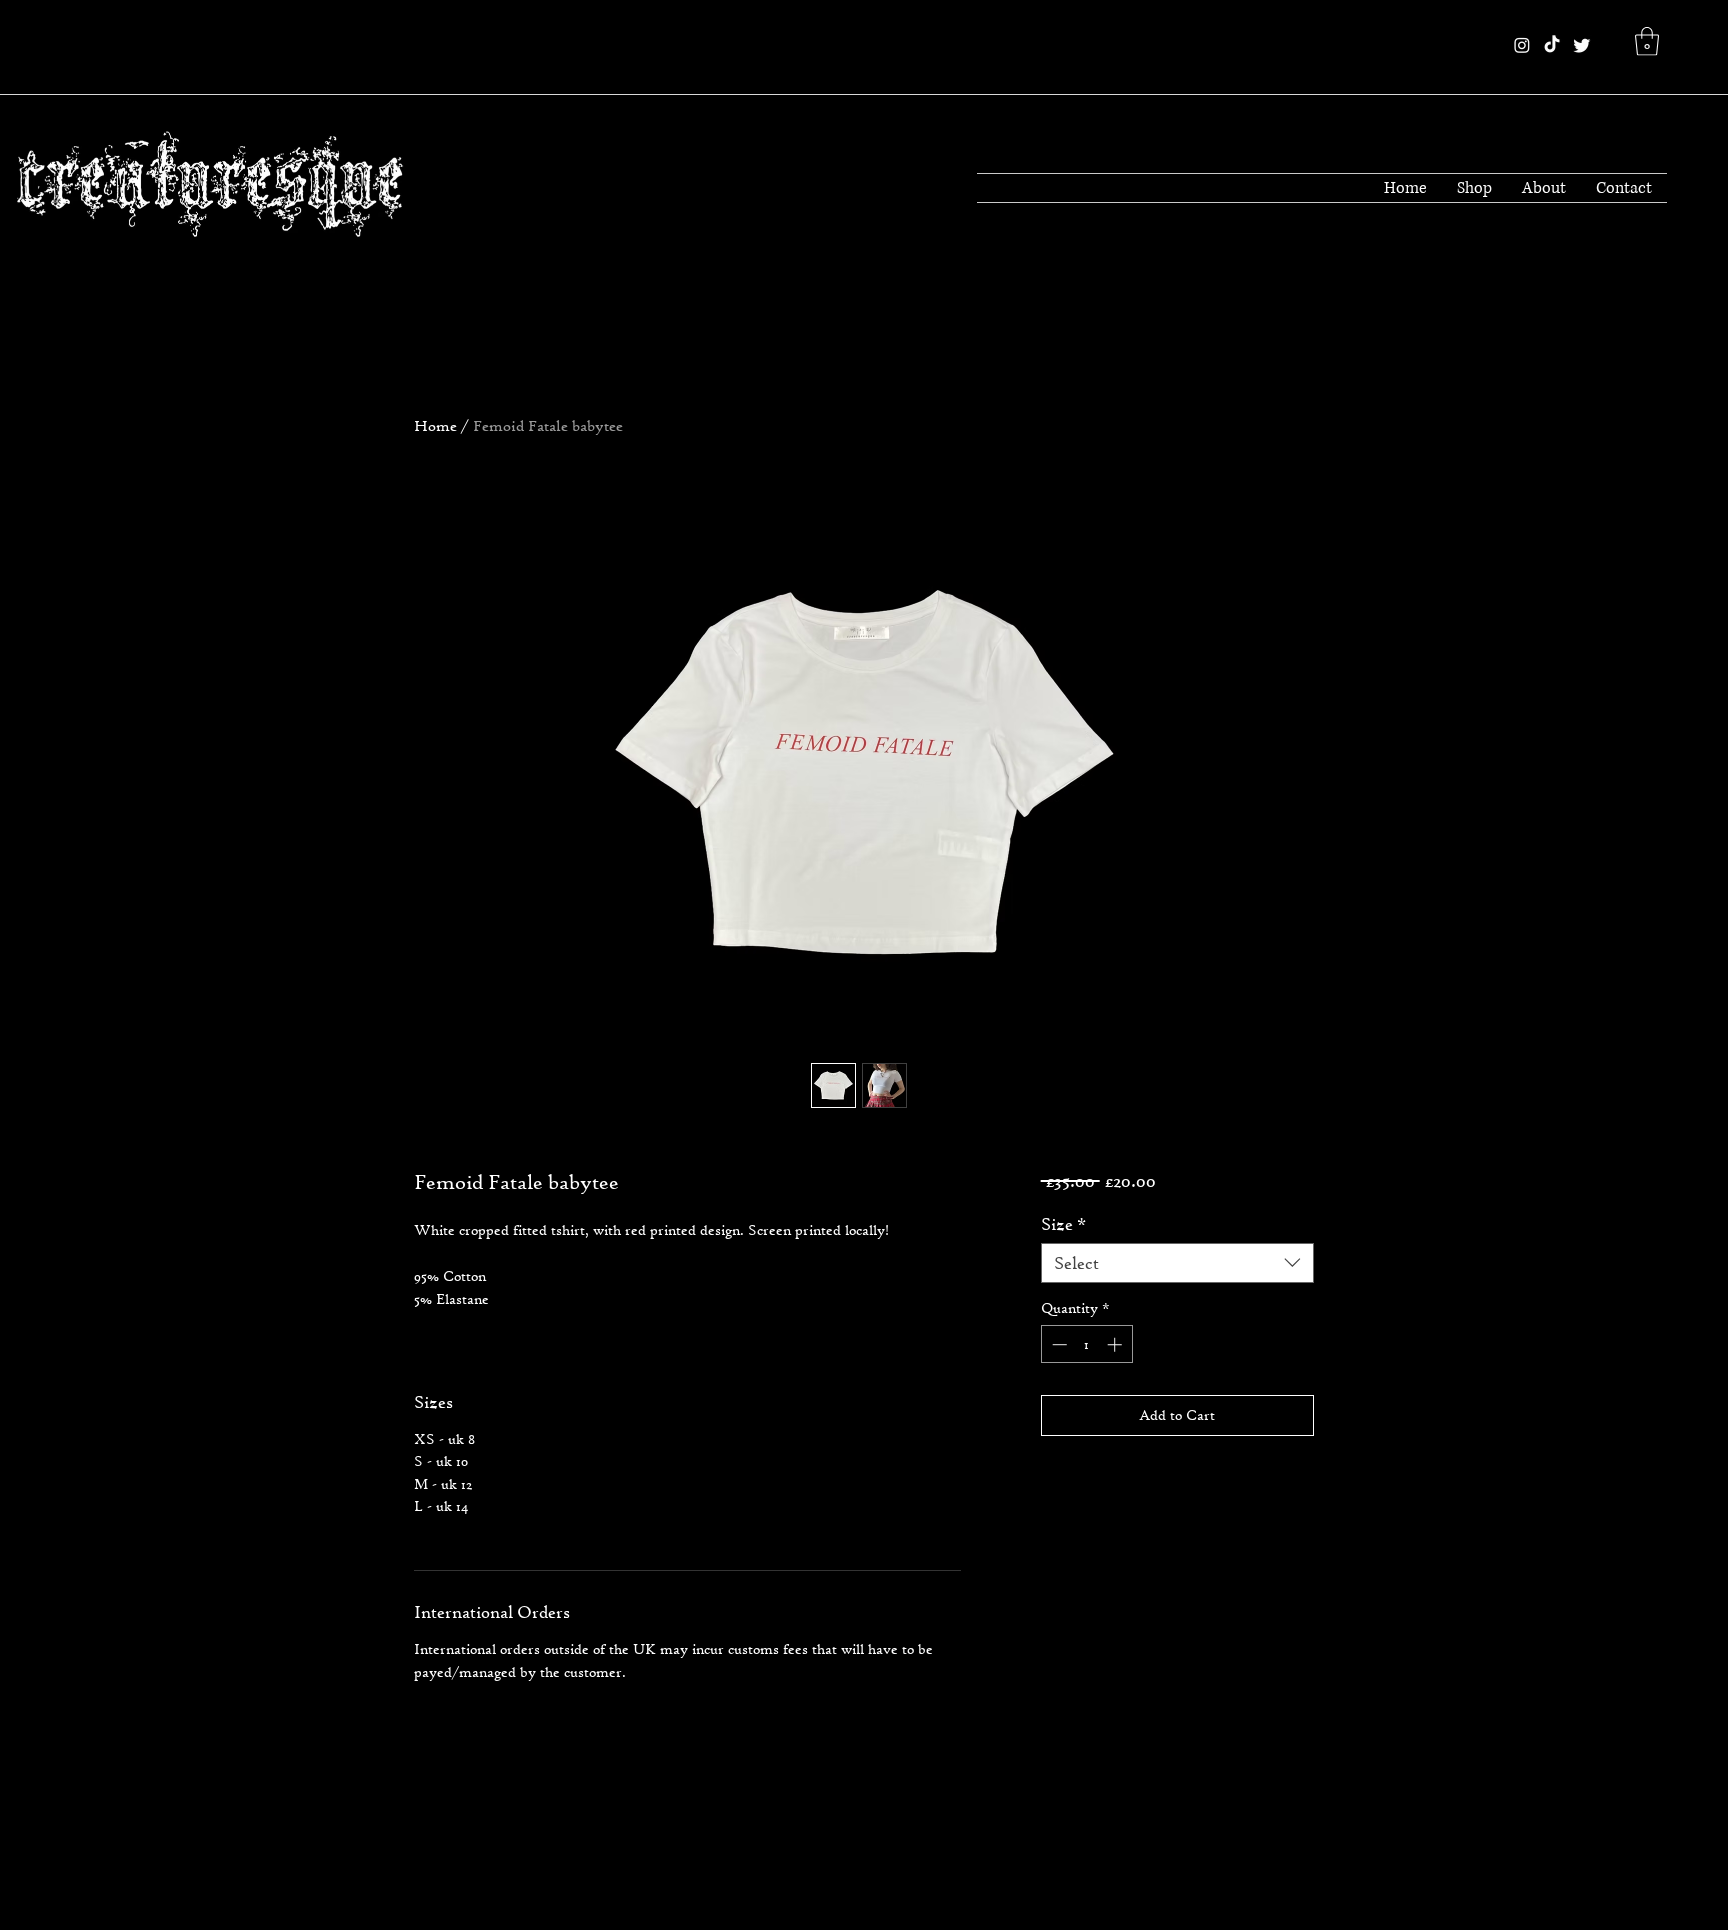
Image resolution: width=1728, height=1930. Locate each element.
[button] (1647, 41)
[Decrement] (1057, 1344)
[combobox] (1177, 1263)
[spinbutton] (1086, 1344)
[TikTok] (1552, 45)
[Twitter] (1582, 45)
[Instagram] (1522, 45)
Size (1063, 1223)
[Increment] (1116, 1344)
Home (435, 425)
